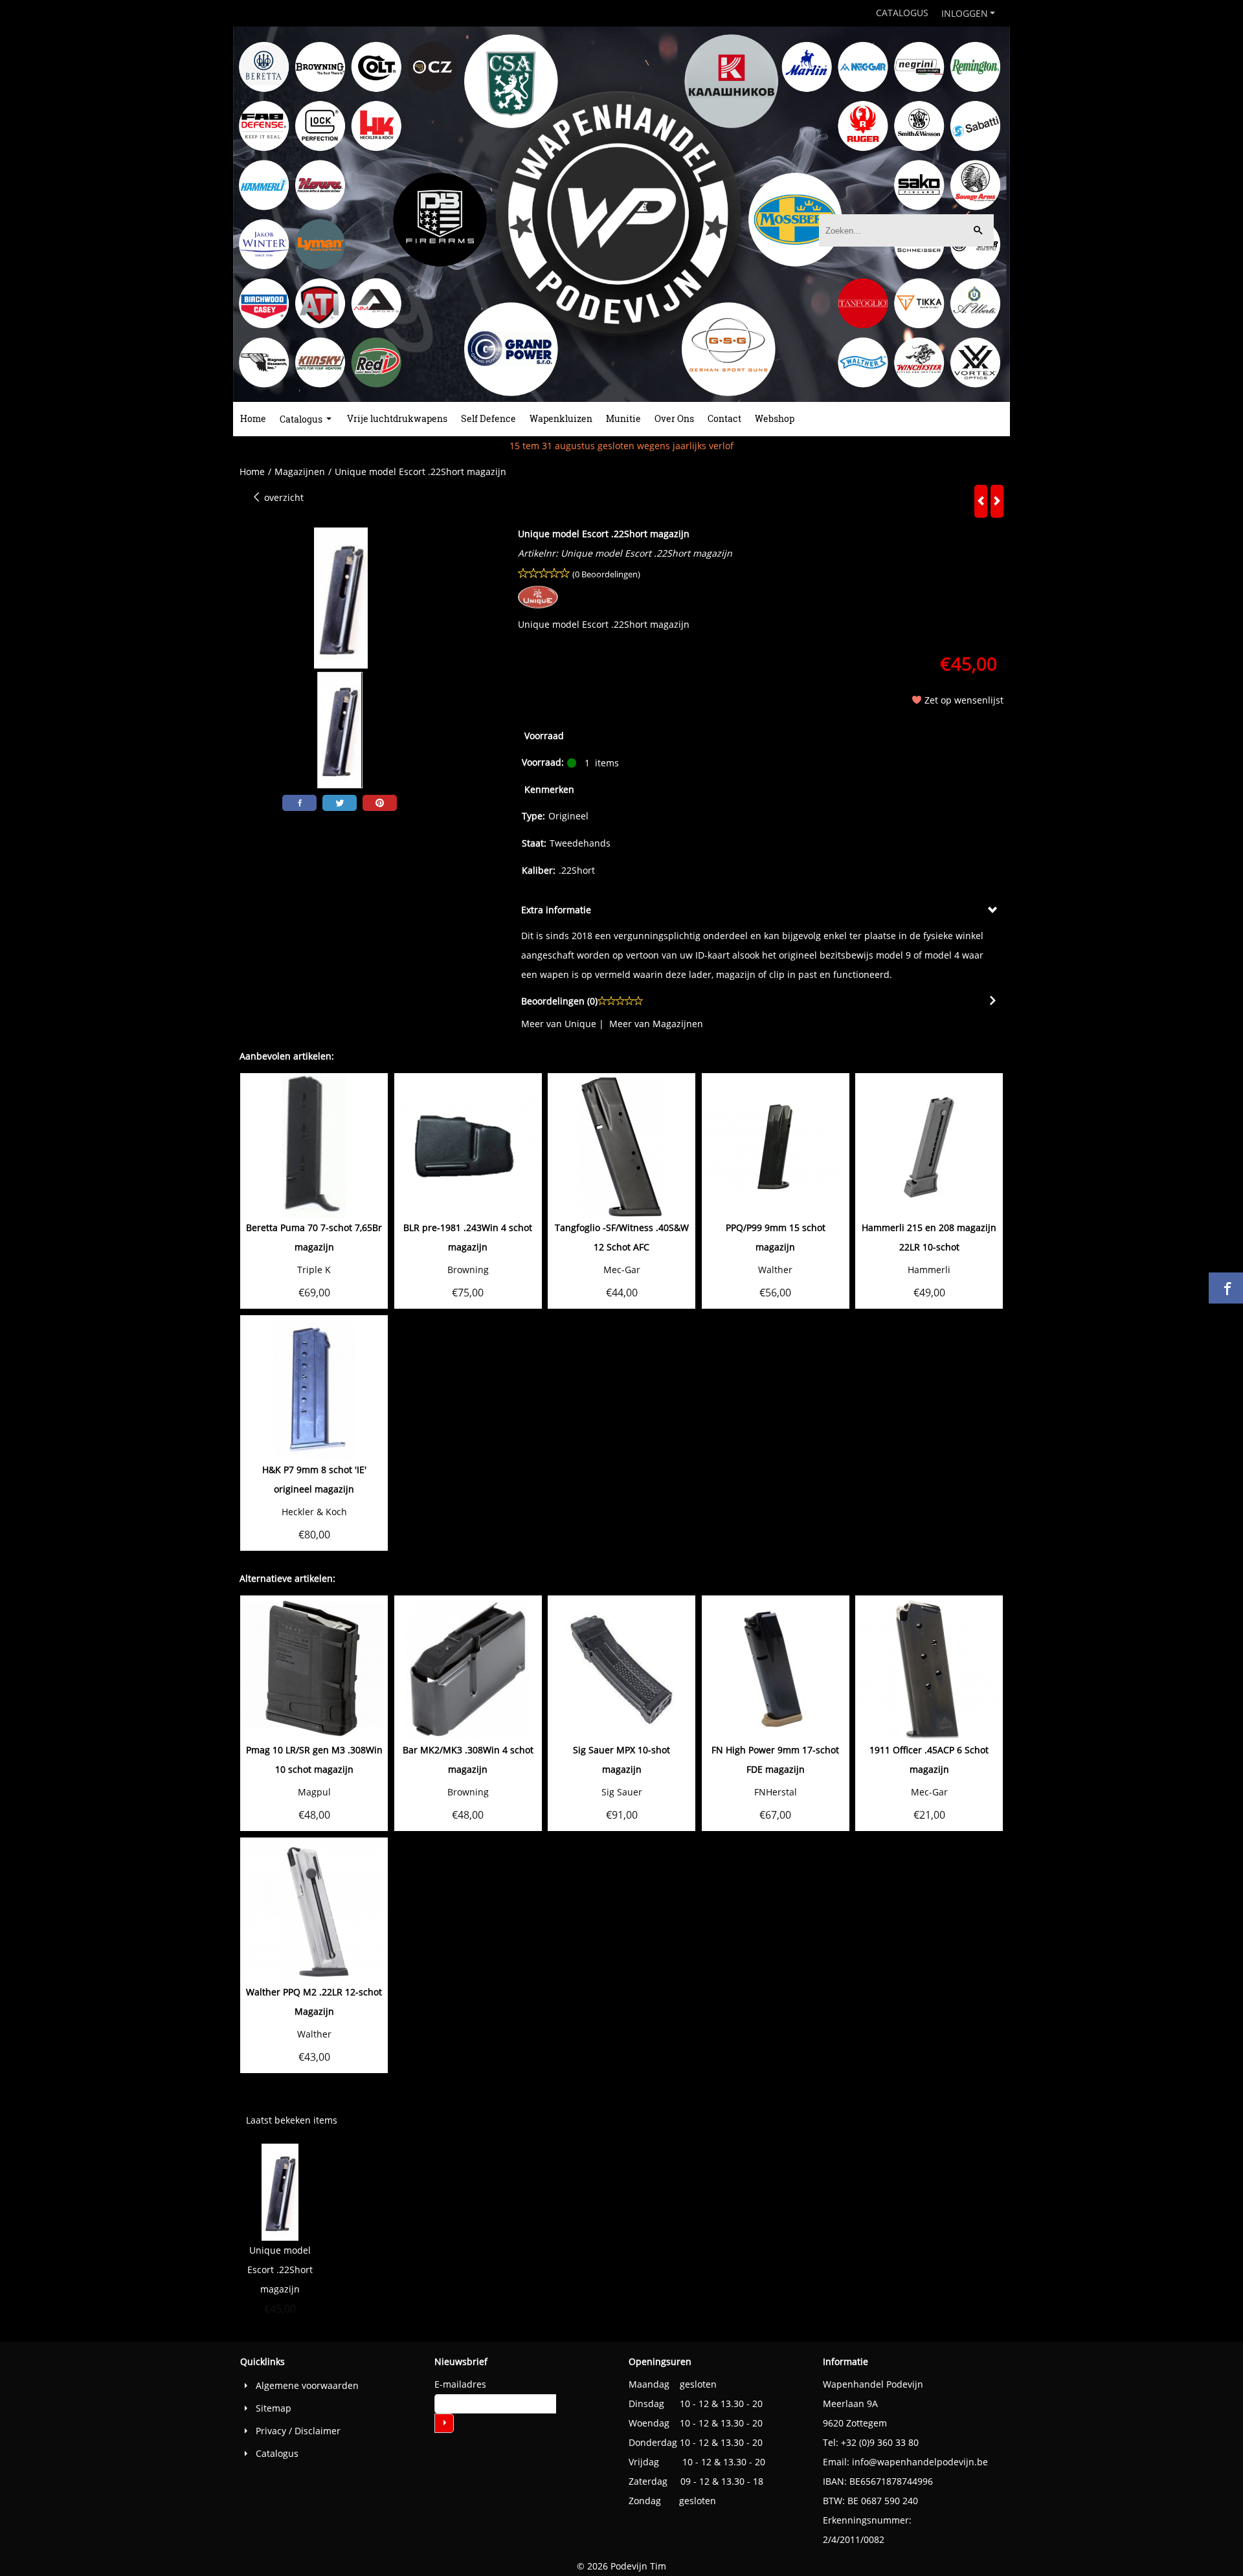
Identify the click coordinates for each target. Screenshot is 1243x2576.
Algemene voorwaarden (307, 2385)
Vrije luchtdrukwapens (397, 418)
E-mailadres (460, 2384)
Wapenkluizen (561, 418)
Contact (724, 418)
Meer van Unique (559, 1024)
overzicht (283, 497)
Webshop (775, 418)
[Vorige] (981, 501)
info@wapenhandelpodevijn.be (920, 2462)
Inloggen (965, 13)
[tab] (761, 910)
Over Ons (674, 418)
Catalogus (902, 13)
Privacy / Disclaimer (298, 2431)
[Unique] (538, 605)
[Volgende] (997, 501)
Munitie (623, 418)
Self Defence (488, 418)
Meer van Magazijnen (656, 1024)
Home (253, 418)
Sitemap (274, 2408)
